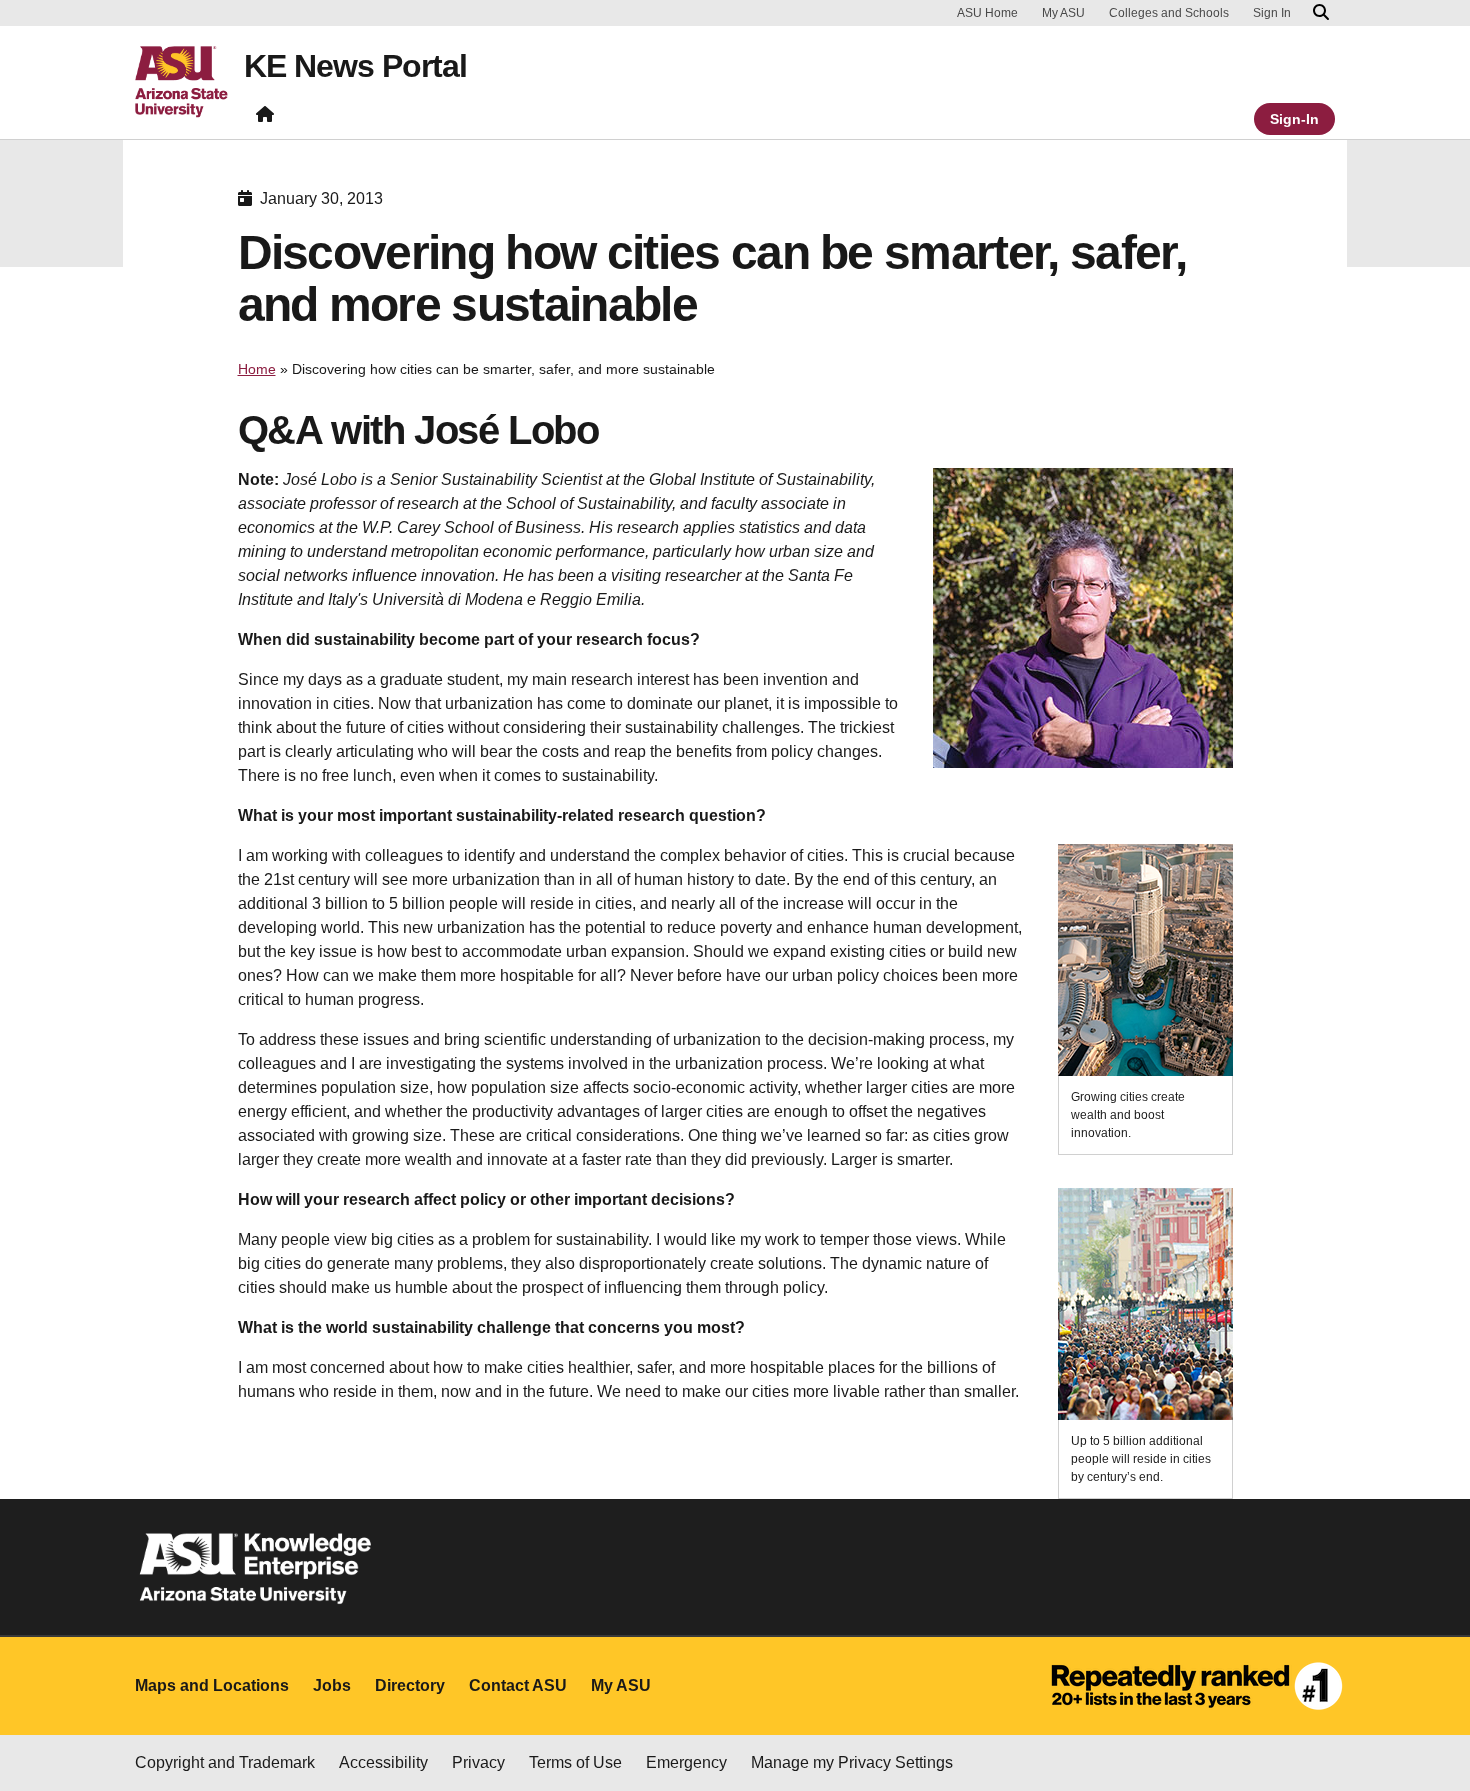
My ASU (1063, 13)
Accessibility (383, 1762)
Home (257, 369)
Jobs (332, 1685)
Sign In (1272, 13)
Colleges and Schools (1169, 13)
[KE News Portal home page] (265, 118)
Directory (410, 1685)
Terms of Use (575, 1762)
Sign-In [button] (1294, 119)
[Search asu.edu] (1321, 13)
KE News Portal (355, 66)
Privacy (478, 1762)
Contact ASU (518, 1685)
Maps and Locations (212, 1685)
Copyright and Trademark (225, 1762)
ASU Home (987, 13)
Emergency (686, 1762)
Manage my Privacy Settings (852, 1762)
